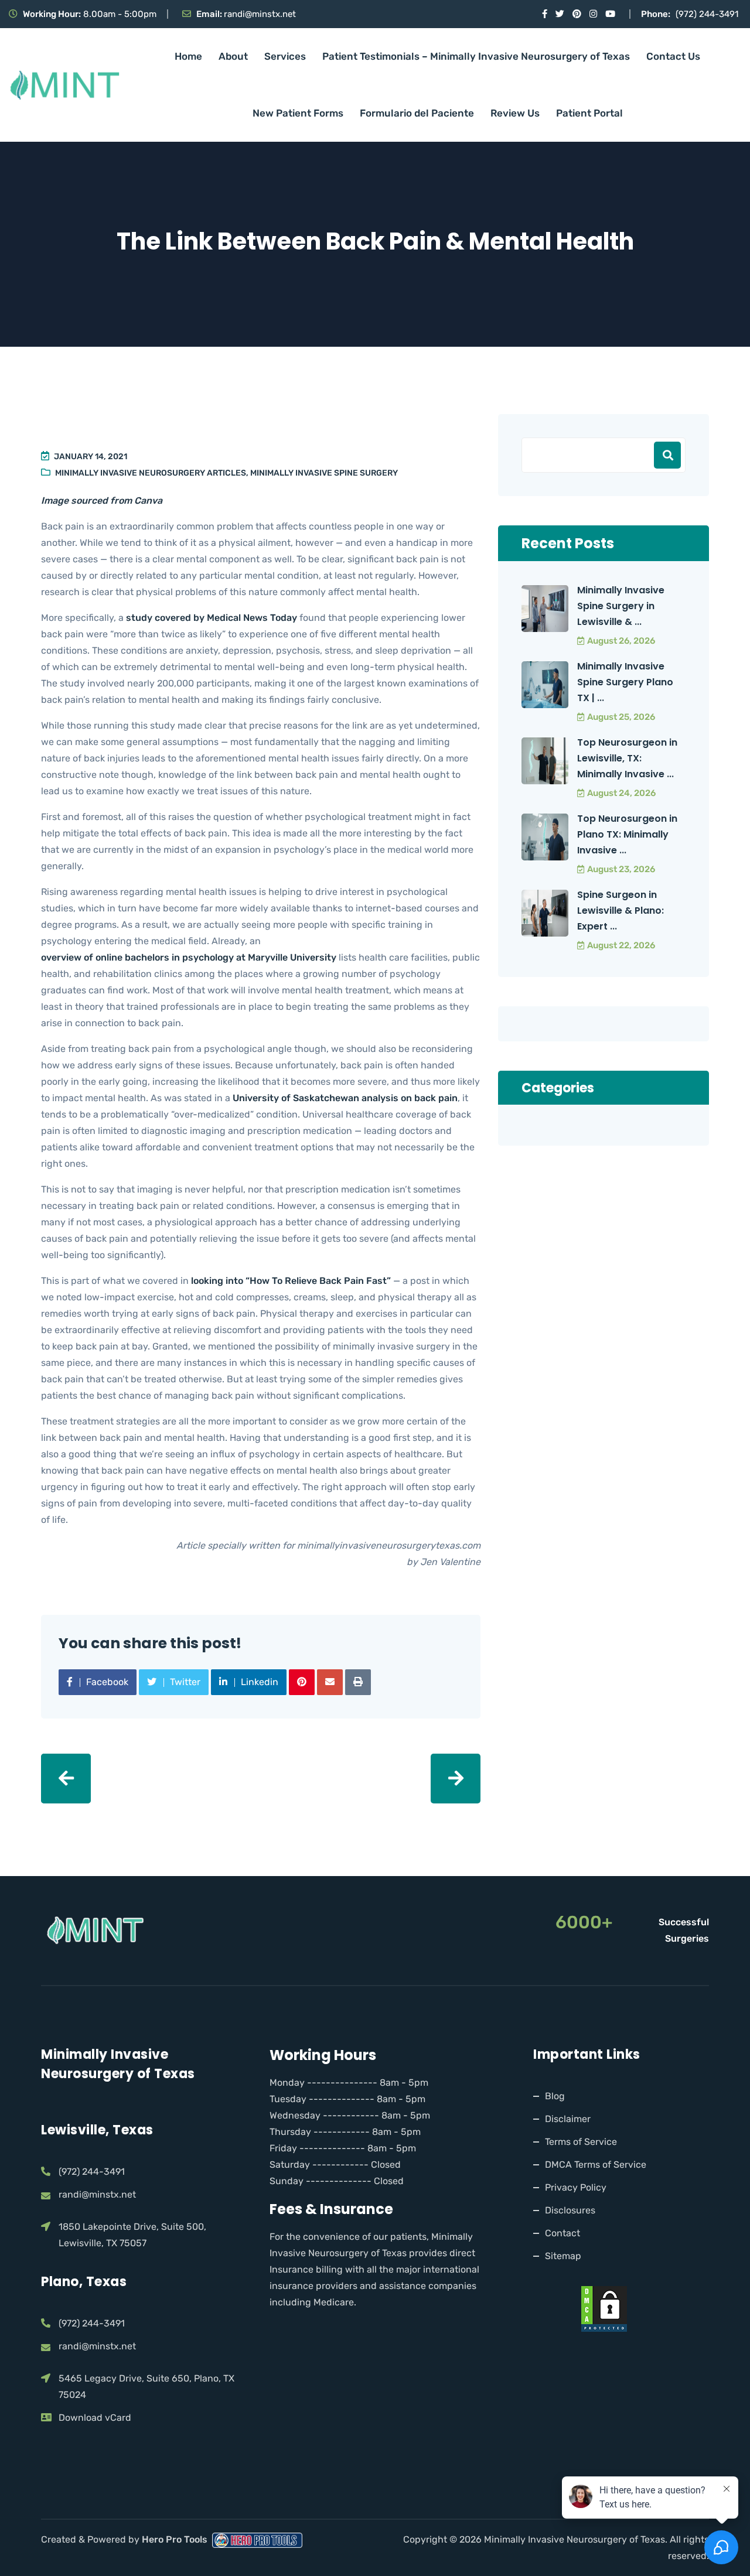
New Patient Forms (298, 113)
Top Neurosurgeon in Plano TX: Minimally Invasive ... (627, 834)
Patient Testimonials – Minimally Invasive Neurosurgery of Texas (476, 56)
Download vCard (95, 2418)
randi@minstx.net (260, 14)
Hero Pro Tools (176, 2539)
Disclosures (570, 2210)
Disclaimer (568, 2119)
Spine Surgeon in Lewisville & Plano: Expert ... (621, 911)
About (233, 56)
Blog (555, 2096)
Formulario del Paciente (417, 113)
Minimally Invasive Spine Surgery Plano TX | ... (625, 682)
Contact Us (673, 56)
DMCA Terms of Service (596, 2165)
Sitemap (563, 2256)
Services (285, 56)
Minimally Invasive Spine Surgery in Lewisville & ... (621, 606)
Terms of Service (581, 2142)
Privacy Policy (576, 2187)
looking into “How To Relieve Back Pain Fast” (291, 1281)
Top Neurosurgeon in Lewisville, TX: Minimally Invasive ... (627, 758)
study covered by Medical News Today (212, 618)
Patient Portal (589, 113)
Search (667, 455)
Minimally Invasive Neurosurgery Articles (151, 473)
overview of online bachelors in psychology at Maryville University (189, 957)
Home (188, 56)
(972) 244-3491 (707, 14)
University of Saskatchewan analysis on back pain (345, 1098)
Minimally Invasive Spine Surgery (324, 473)
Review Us (515, 113)
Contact (562, 2233)
